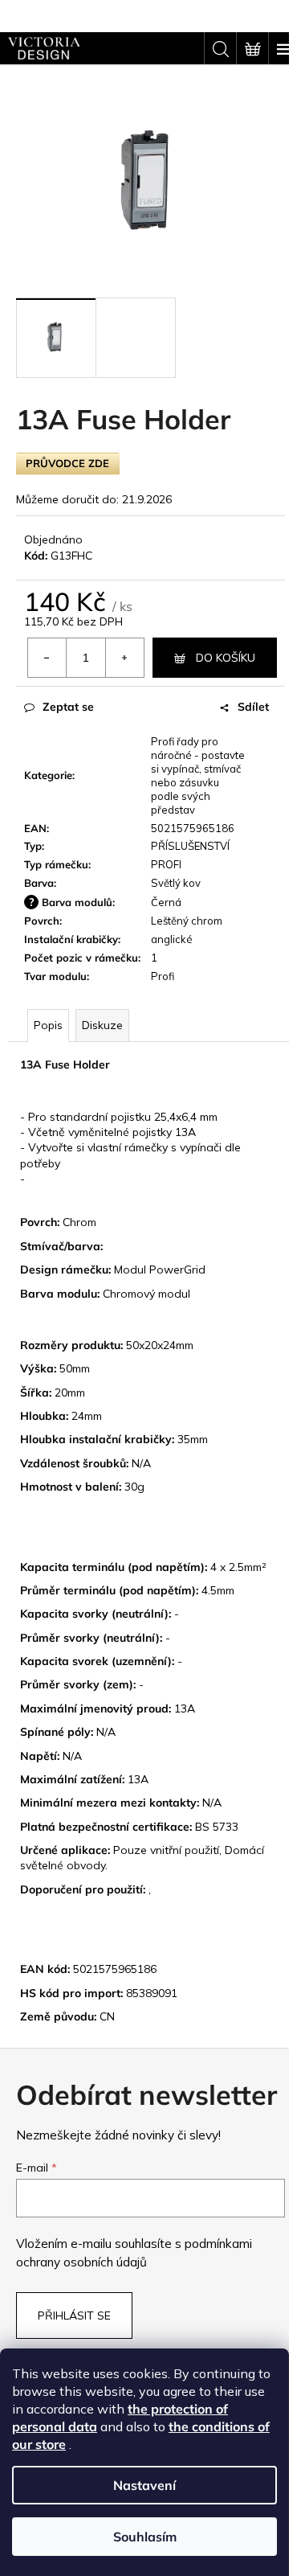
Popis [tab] (48, 1025)
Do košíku (226, 658)
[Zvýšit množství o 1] (124, 658)
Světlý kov (176, 883)
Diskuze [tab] (102, 1025)
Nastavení (144, 2485)
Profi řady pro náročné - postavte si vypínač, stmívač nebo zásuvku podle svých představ (198, 775)
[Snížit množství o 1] (47, 658)
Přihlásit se (74, 2316)
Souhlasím (145, 2537)
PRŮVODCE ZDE (67, 463)
